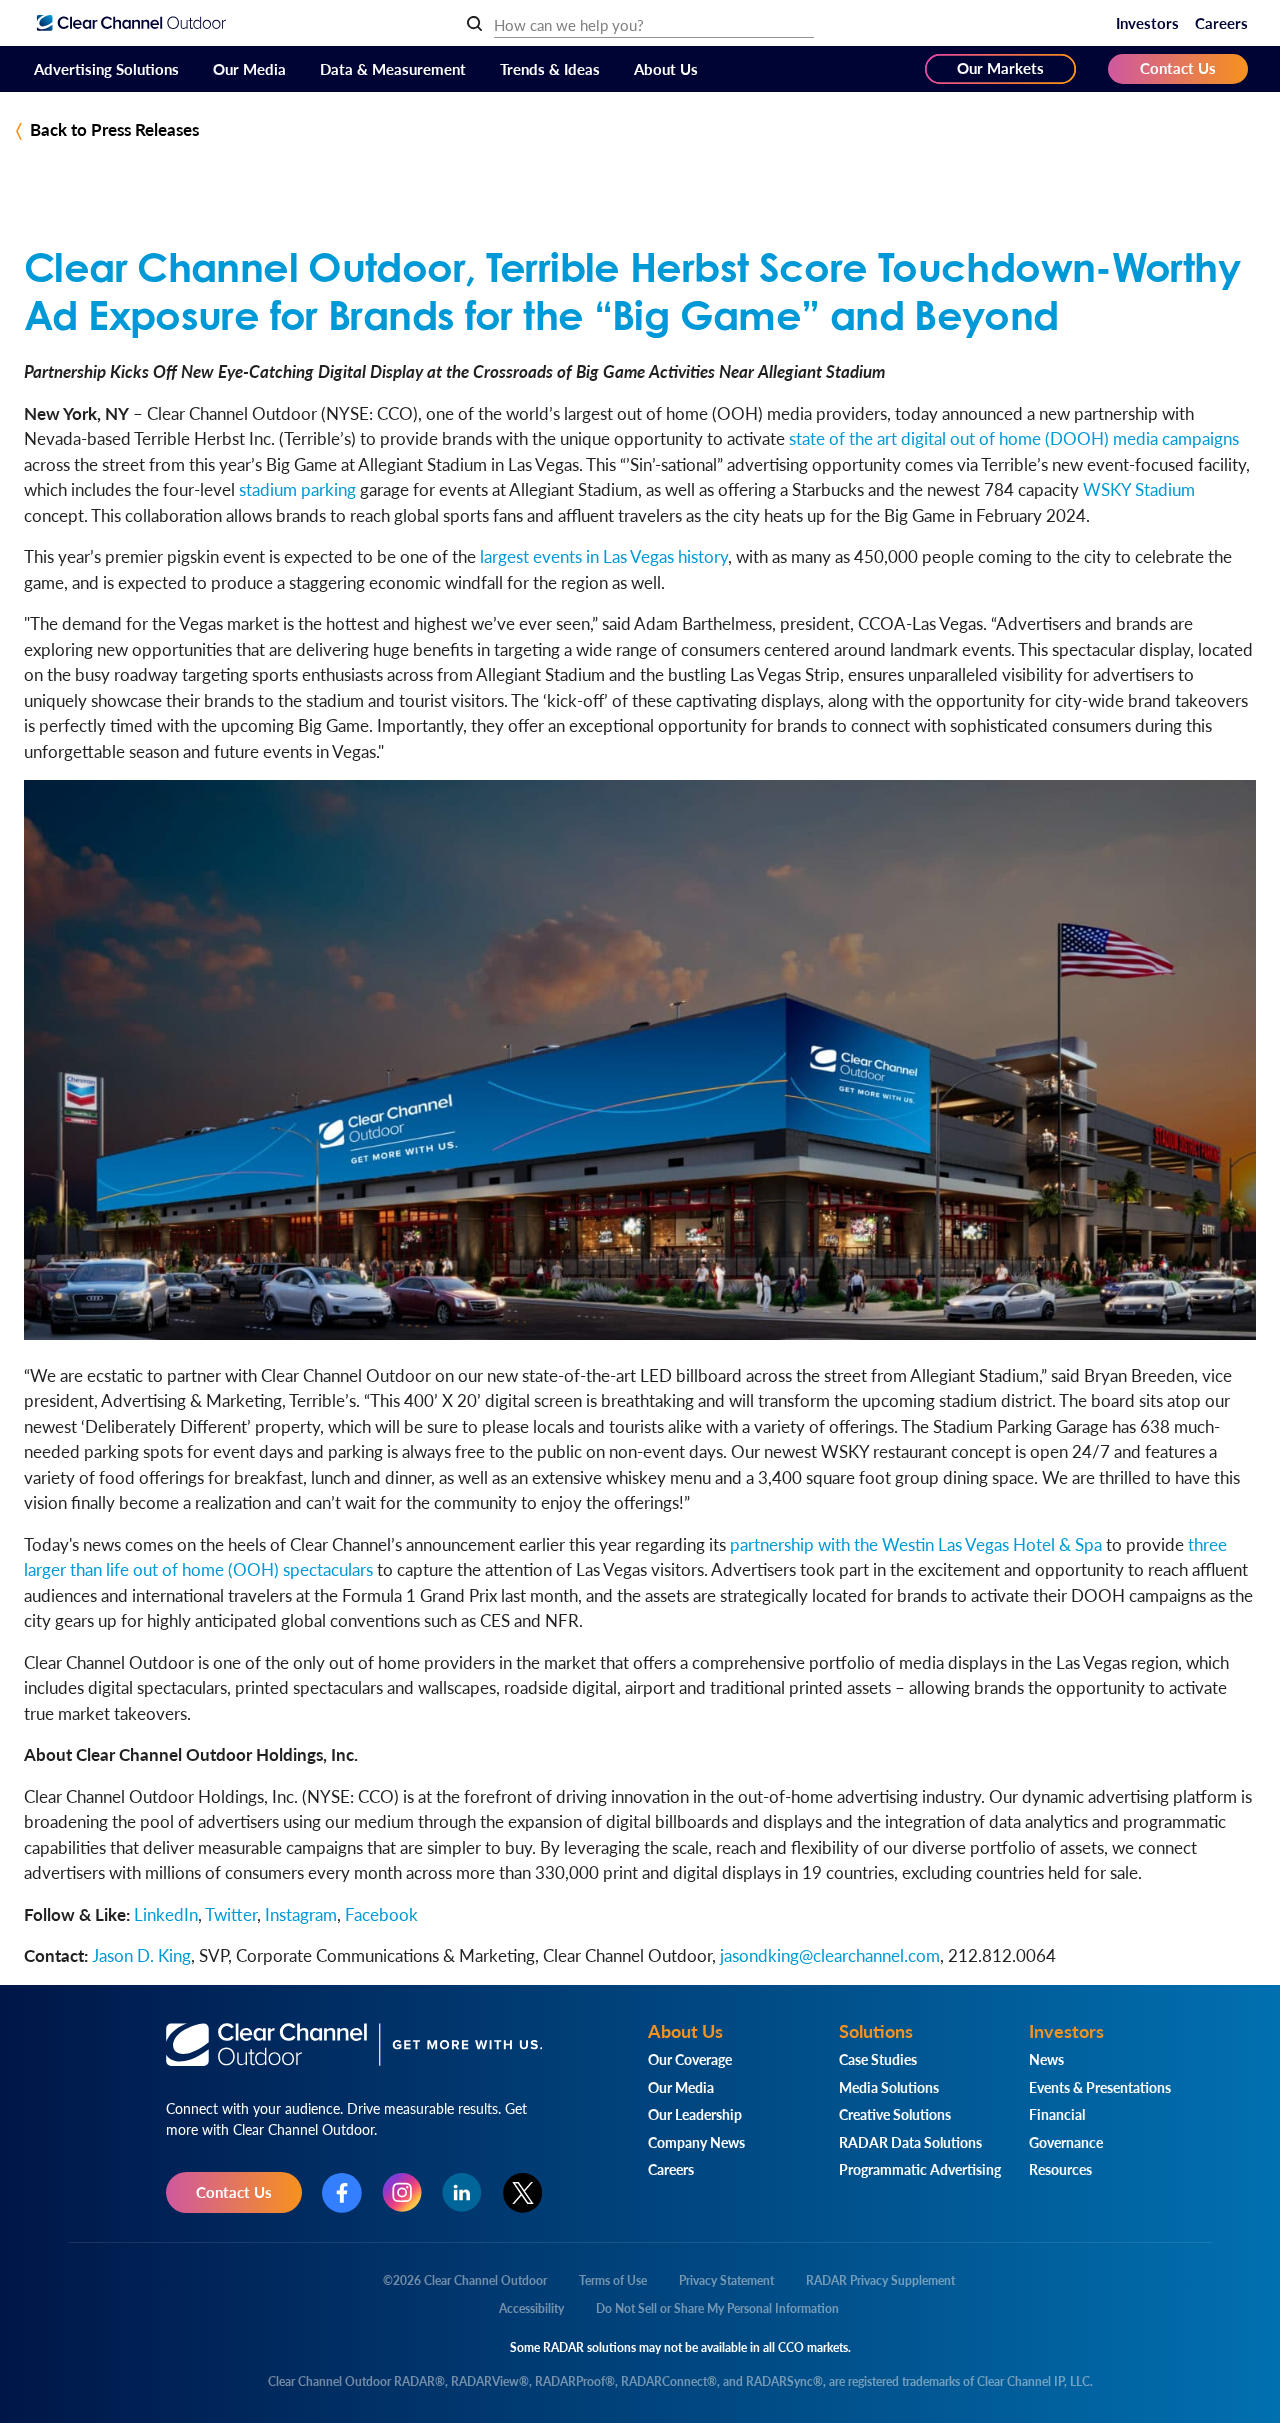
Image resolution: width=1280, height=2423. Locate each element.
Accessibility (531, 2308)
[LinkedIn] (462, 2192)
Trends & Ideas (550, 68)
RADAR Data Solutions (910, 2142)
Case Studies (878, 2059)
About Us (666, 68)
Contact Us (1178, 67)
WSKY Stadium (1139, 489)
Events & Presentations (1100, 2087)
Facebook (381, 1914)
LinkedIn (166, 1914)
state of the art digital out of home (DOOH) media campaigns (1014, 438)
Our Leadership (695, 2114)
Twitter (231, 1914)
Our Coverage (690, 2059)
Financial (1057, 2114)
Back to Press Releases (114, 129)
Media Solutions (889, 2087)
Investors (1147, 22)
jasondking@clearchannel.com (830, 1955)
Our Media (249, 68)
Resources (1060, 2169)
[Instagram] (402, 2192)
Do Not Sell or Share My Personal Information (717, 2308)
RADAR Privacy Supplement (880, 2280)
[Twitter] (523, 2193)
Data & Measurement (393, 68)
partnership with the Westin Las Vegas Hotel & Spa (916, 1544)
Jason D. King (141, 1955)
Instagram (301, 1914)
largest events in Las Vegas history (604, 556)
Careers (1221, 22)
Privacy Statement (726, 2280)
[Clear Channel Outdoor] (131, 23)
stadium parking (297, 489)
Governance (1066, 2142)
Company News (696, 2142)
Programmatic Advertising (920, 2169)
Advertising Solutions (106, 68)
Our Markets (1000, 67)
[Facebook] (342, 2193)
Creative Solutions (895, 2114)
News (1046, 2059)
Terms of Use (613, 2280)
